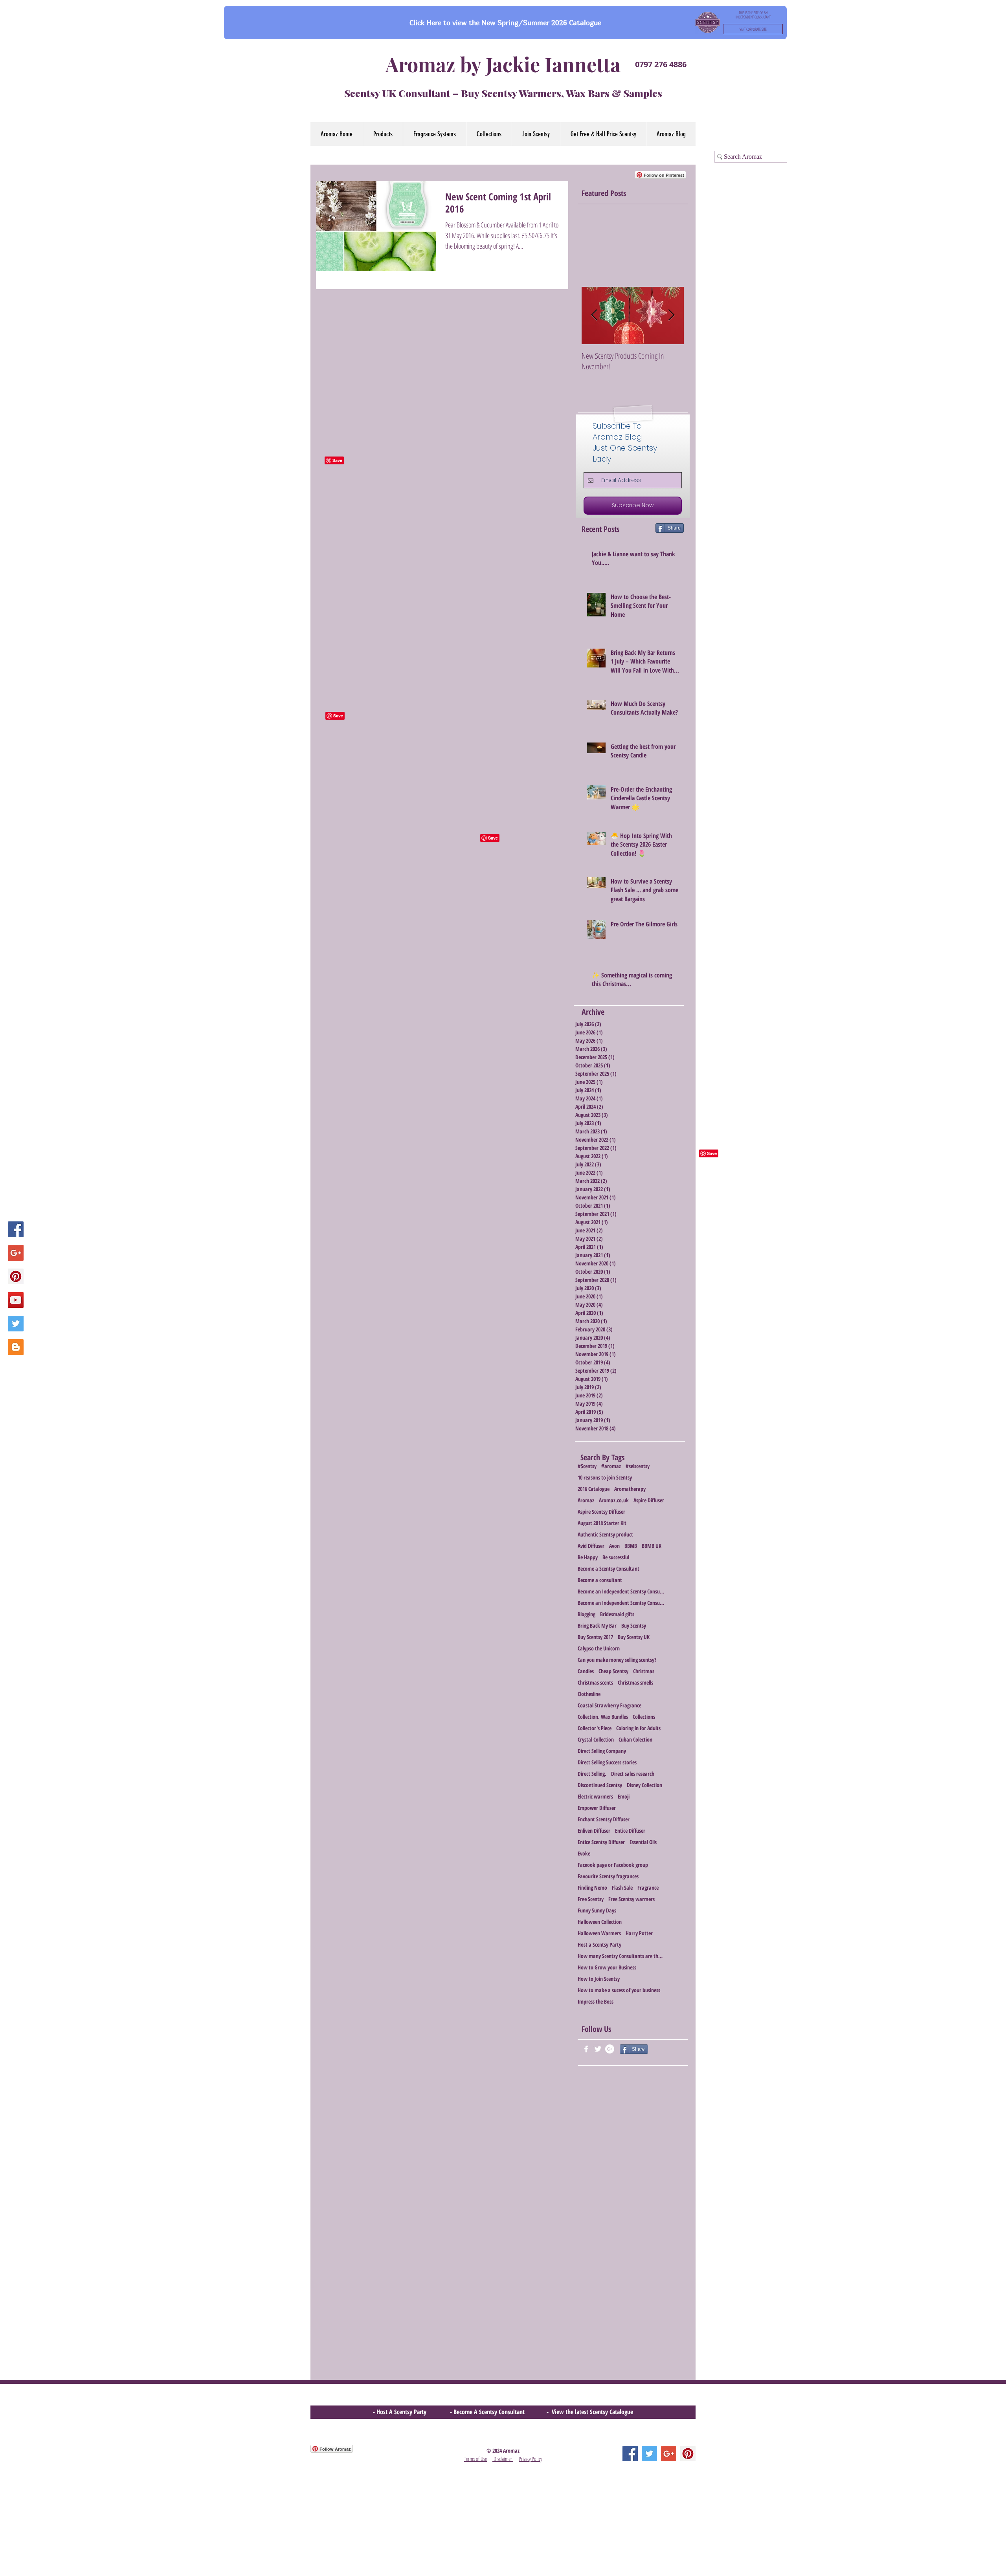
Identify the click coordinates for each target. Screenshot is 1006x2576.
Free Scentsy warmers (632, 1899)
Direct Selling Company (602, 1751)
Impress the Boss (596, 2001)
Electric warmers (595, 1796)
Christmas (644, 1671)
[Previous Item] (594, 315)
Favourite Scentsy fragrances (608, 1876)
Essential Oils (643, 1842)
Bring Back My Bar (597, 1625)
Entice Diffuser (630, 1831)
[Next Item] (671, 315)
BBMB (631, 1546)
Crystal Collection (596, 1739)
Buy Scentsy (634, 1625)
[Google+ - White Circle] (610, 2049)
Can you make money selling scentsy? (617, 1660)
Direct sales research (633, 1774)
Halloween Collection (600, 1922)
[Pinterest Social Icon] (16, 1276)
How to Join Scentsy (599, 1979)
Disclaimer (503, 2459)
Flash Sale (622, 1888)
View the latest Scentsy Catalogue (592, 2412)
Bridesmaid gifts (617, 1614)
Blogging (587, 1614)
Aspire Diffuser (649, 1500)
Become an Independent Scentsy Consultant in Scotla (621, 1603)
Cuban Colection (635, 1739)
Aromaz (586, 1500)
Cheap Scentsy (613, 1671)
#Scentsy (587, 1466)
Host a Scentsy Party (599, 1944)
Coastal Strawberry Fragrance (609, 1705)
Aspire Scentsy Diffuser (601, 1512)
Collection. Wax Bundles (603, 1717)
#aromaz (611, 1466)
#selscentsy (638, 1466)
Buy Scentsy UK (634, 1637)
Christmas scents (595, 1682)
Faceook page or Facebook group (613, 1865)
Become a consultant (600, 1580)
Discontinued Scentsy (600, 1785)
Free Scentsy (591, 1899)
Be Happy (588, 1557)
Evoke (584, 1853)
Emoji (624, 1796)
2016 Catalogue (594, 1489)
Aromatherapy (630, 1489)
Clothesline (589, 1694)
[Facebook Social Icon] (16, 1229)
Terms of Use (475, 2459)
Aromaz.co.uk (614, 1500)
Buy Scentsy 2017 (595, 1637)
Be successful (616, 1557)
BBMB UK (652, 1546)
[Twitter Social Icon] (16, 1324)
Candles (586, 1671)
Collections (644, 1717)
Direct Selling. (592, 1774)
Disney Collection (644, 1785)
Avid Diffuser (591, 1546)
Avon (614, 1546)
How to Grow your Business (607, 1967)
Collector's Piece (595, 1728)
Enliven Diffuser (594, 1831)
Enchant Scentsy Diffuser (604, 1819)
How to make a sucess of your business (619, 1990)
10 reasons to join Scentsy (605, 1477)
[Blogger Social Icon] (16, 1347)
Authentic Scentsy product (605, 1534)
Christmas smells (635, 1682)
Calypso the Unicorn (599, 1648)
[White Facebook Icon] (586, 2049)
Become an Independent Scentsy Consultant (621, 1591)
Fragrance (648, 1888)
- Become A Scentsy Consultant (489, 2412)
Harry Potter (639, 1933)
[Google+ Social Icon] (16, 1253)
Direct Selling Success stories (607, 1762)
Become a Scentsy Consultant (609, 1569)
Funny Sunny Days (597, 1910)
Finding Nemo (592, 1888)
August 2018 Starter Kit (602, 1523)
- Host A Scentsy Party (400, 2412)
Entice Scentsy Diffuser (601, 1842)
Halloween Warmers (599, 1933)
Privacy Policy (530, 2459)
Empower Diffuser (597, 1808)
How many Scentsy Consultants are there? (621, 1956)
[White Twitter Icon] (598, 2049)
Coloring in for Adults (638, 1728)
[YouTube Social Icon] (16, 1300)
